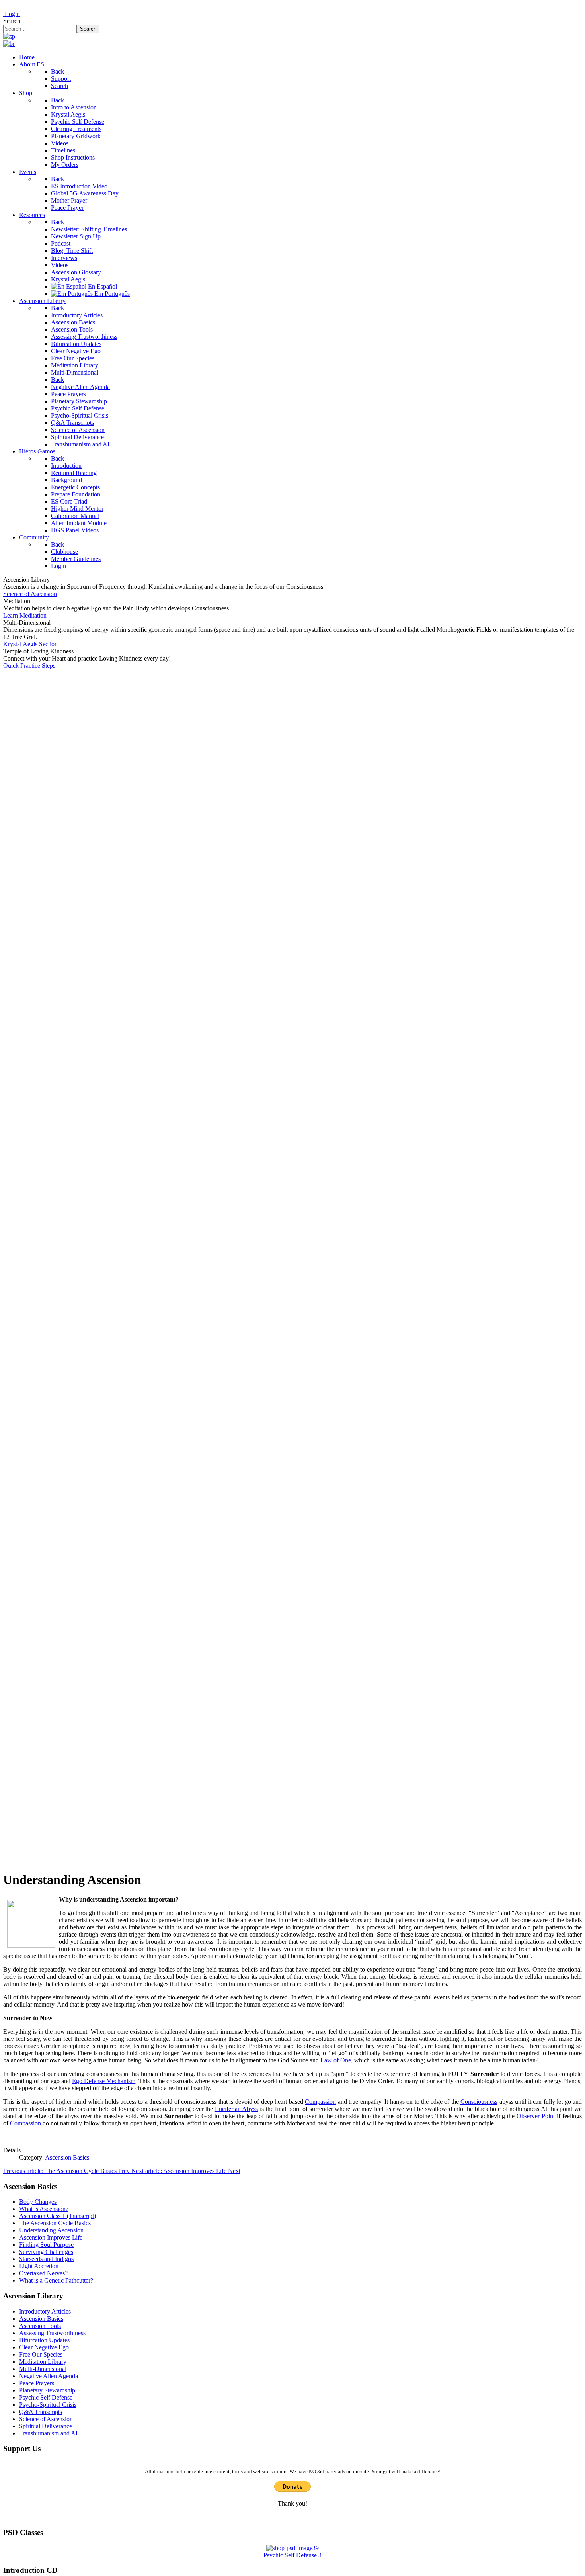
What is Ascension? (44, 2209)
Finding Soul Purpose (46, 2245)
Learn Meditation (25, 615)
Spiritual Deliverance (46, 2426)
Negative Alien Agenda (49, 2376)
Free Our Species (41, 2354)
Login (12, 14)
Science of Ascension (30, 594)
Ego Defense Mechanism (104, 2081)
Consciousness (479, 2102)
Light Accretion (39, 2266)
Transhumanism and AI (48, 2433)
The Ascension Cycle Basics (55, 2223)
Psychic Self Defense (46, 2397)
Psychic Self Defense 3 (292, 2555)
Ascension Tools (40, 2326)
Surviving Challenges (46, 2252)
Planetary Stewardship (47, 2390)
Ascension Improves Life (51, 2237)
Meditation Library (43, 2362)
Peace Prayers (37, 2383)
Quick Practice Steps (29, 665)
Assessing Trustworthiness (52, 2333)
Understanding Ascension (51, 2230)
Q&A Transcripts (41, 2412)
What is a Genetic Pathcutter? (56, 2280)
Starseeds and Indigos (46, 2259)
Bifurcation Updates (44, 2340)
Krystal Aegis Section (30, 644)
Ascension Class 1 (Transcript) (58, 2216)
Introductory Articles (45, 2311)
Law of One (336, 2060)
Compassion (320, 2102)
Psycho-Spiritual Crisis (48, 2405)
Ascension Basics (67, 2157)
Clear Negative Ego (44, 2347)
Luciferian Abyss (237, 2109)
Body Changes (38, 2202)
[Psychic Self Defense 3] (292, 2548)
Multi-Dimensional (43, 2369)
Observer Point (536, 2116)
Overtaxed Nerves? (43, 2273)
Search (12, 21)
